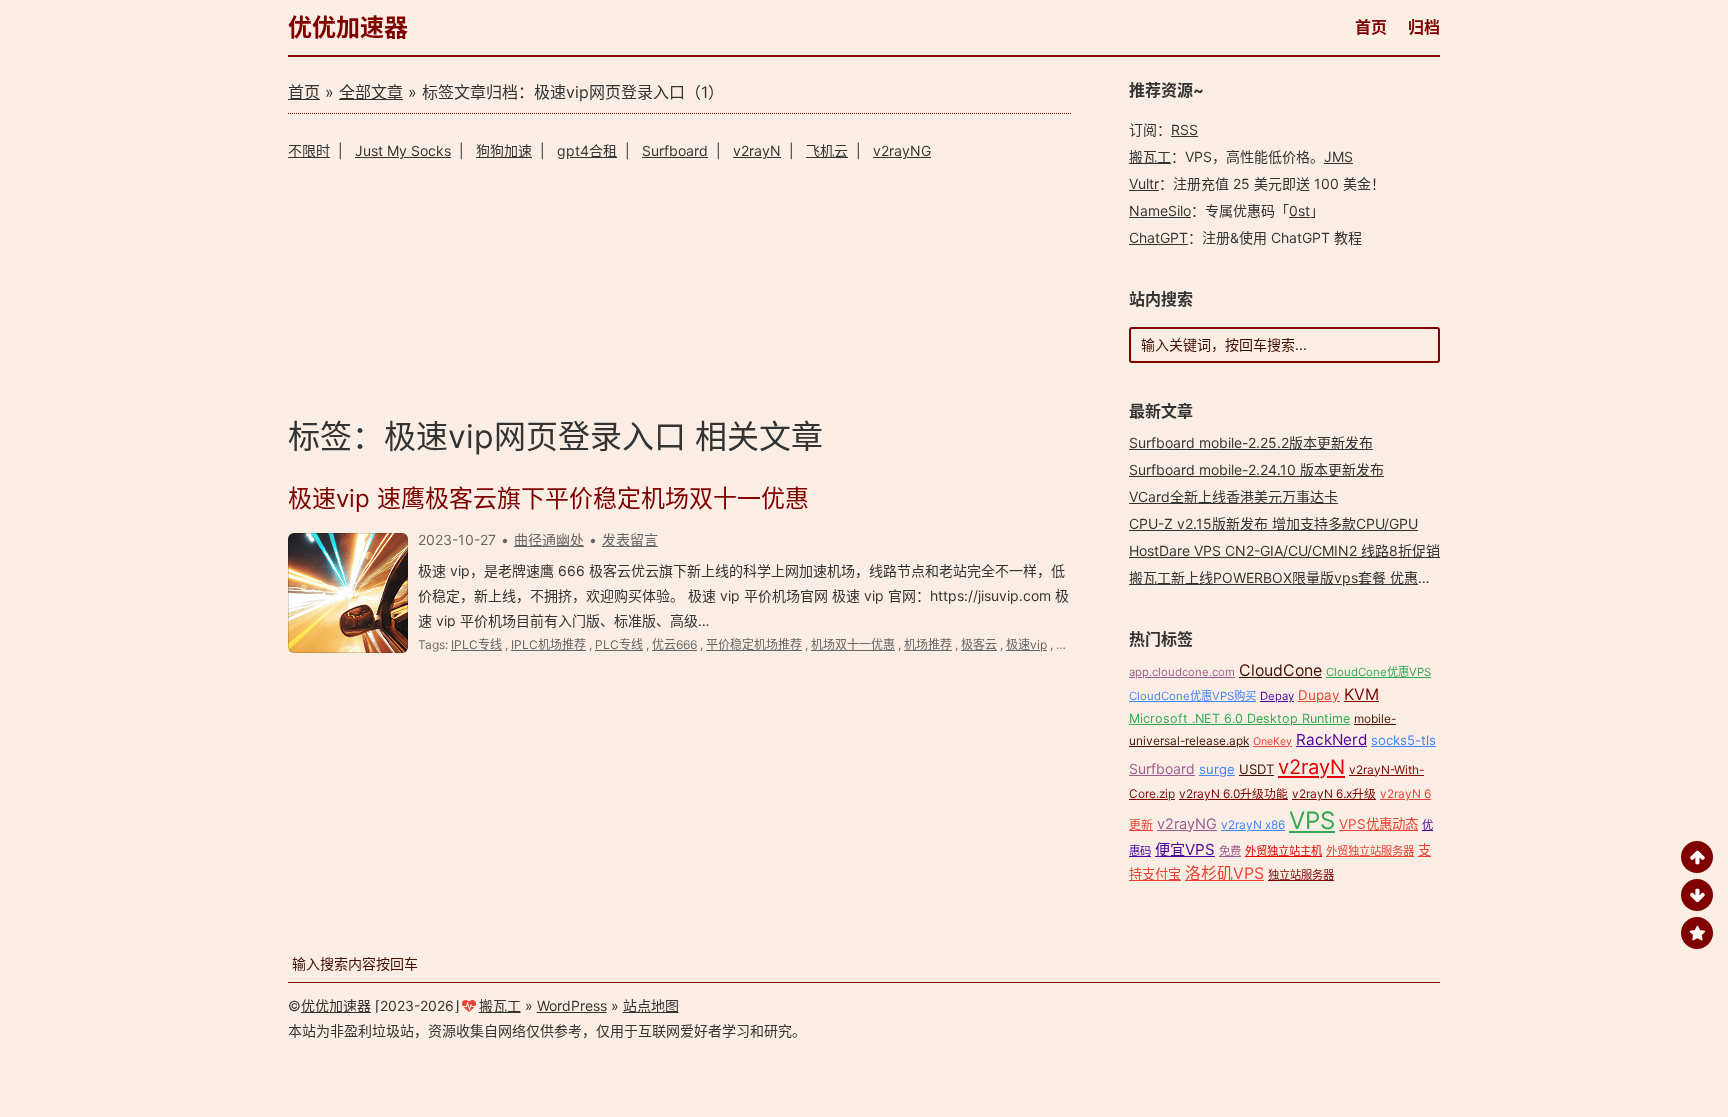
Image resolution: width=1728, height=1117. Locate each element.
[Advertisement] (679, 285)
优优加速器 (348, 27)
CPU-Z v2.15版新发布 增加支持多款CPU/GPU (1273, 523)
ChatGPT (1158, 237)
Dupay (1319, 695)
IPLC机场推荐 (548, 644)
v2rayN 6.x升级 (1334, 793)
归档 (1424, 27)
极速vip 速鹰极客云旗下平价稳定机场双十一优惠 (548, 498)
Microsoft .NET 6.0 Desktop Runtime (1239, 718)
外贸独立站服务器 (1370, 851)
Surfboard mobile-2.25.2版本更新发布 (1251, 442)
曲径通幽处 (549, 539)
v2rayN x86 (1253, 824)
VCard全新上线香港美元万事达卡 (1233, 496)
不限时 (309, 150)
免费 (1230, 851)
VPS (1312, 820)
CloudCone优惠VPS (1378, 672)
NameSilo (1160, 210)
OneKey (1272, 741)
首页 (1371, 27)
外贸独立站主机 (1283, 851)
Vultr (1144, 183)
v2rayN (757, 150)
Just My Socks (403, 150)
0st (1299, 210)
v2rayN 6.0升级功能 (1233, 793)
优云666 (674, 644)
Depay (1277, 696)
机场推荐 (928, 644)
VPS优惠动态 (1378, 824)
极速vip (1026, 644)
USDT (1256, 769)
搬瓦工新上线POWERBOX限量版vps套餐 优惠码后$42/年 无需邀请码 (1347, 577)
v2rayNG (902, 150)
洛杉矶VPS (1224, 873)
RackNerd (1331, 739)
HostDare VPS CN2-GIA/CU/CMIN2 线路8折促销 (1284, 550)
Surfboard (675, 150)
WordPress (572, 1005)
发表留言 (630, 539)
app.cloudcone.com (1182, 672)
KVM (1361, 694)
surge (1217, 769)
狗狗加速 (504, 150)
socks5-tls (1403, 740)
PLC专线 (619, 644)
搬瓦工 (1150, 156)
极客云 (979, 644)
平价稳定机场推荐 (754, 644)
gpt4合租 (587, 150)
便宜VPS (1185, 849)
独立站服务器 (1301, 875)
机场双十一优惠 (853, 644)
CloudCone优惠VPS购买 (1192, 696)
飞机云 (827, 150)
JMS (1338, 156)
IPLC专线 (476, 644)
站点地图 (651, 1005)
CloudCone (1280, 670)
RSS (1184, 129)
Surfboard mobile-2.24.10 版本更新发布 (1256, 469)
